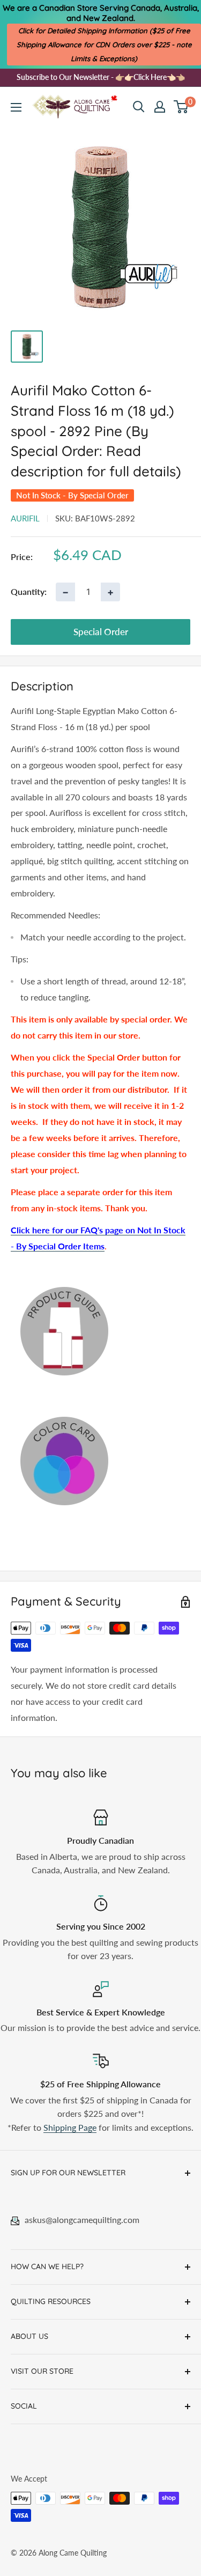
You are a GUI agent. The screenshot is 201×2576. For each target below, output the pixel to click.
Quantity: (29, 591)
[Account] (160, 107)
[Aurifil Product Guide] (100, 1331)
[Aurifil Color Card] (100, 1461)
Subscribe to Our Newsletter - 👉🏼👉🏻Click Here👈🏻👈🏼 (101, 77)
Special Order (101, 632)
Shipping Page (70, 2127)
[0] (181, 107)
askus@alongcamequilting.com (82, 2220)
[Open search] (139, 107)
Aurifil (25, 518)
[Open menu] (16, 107)
